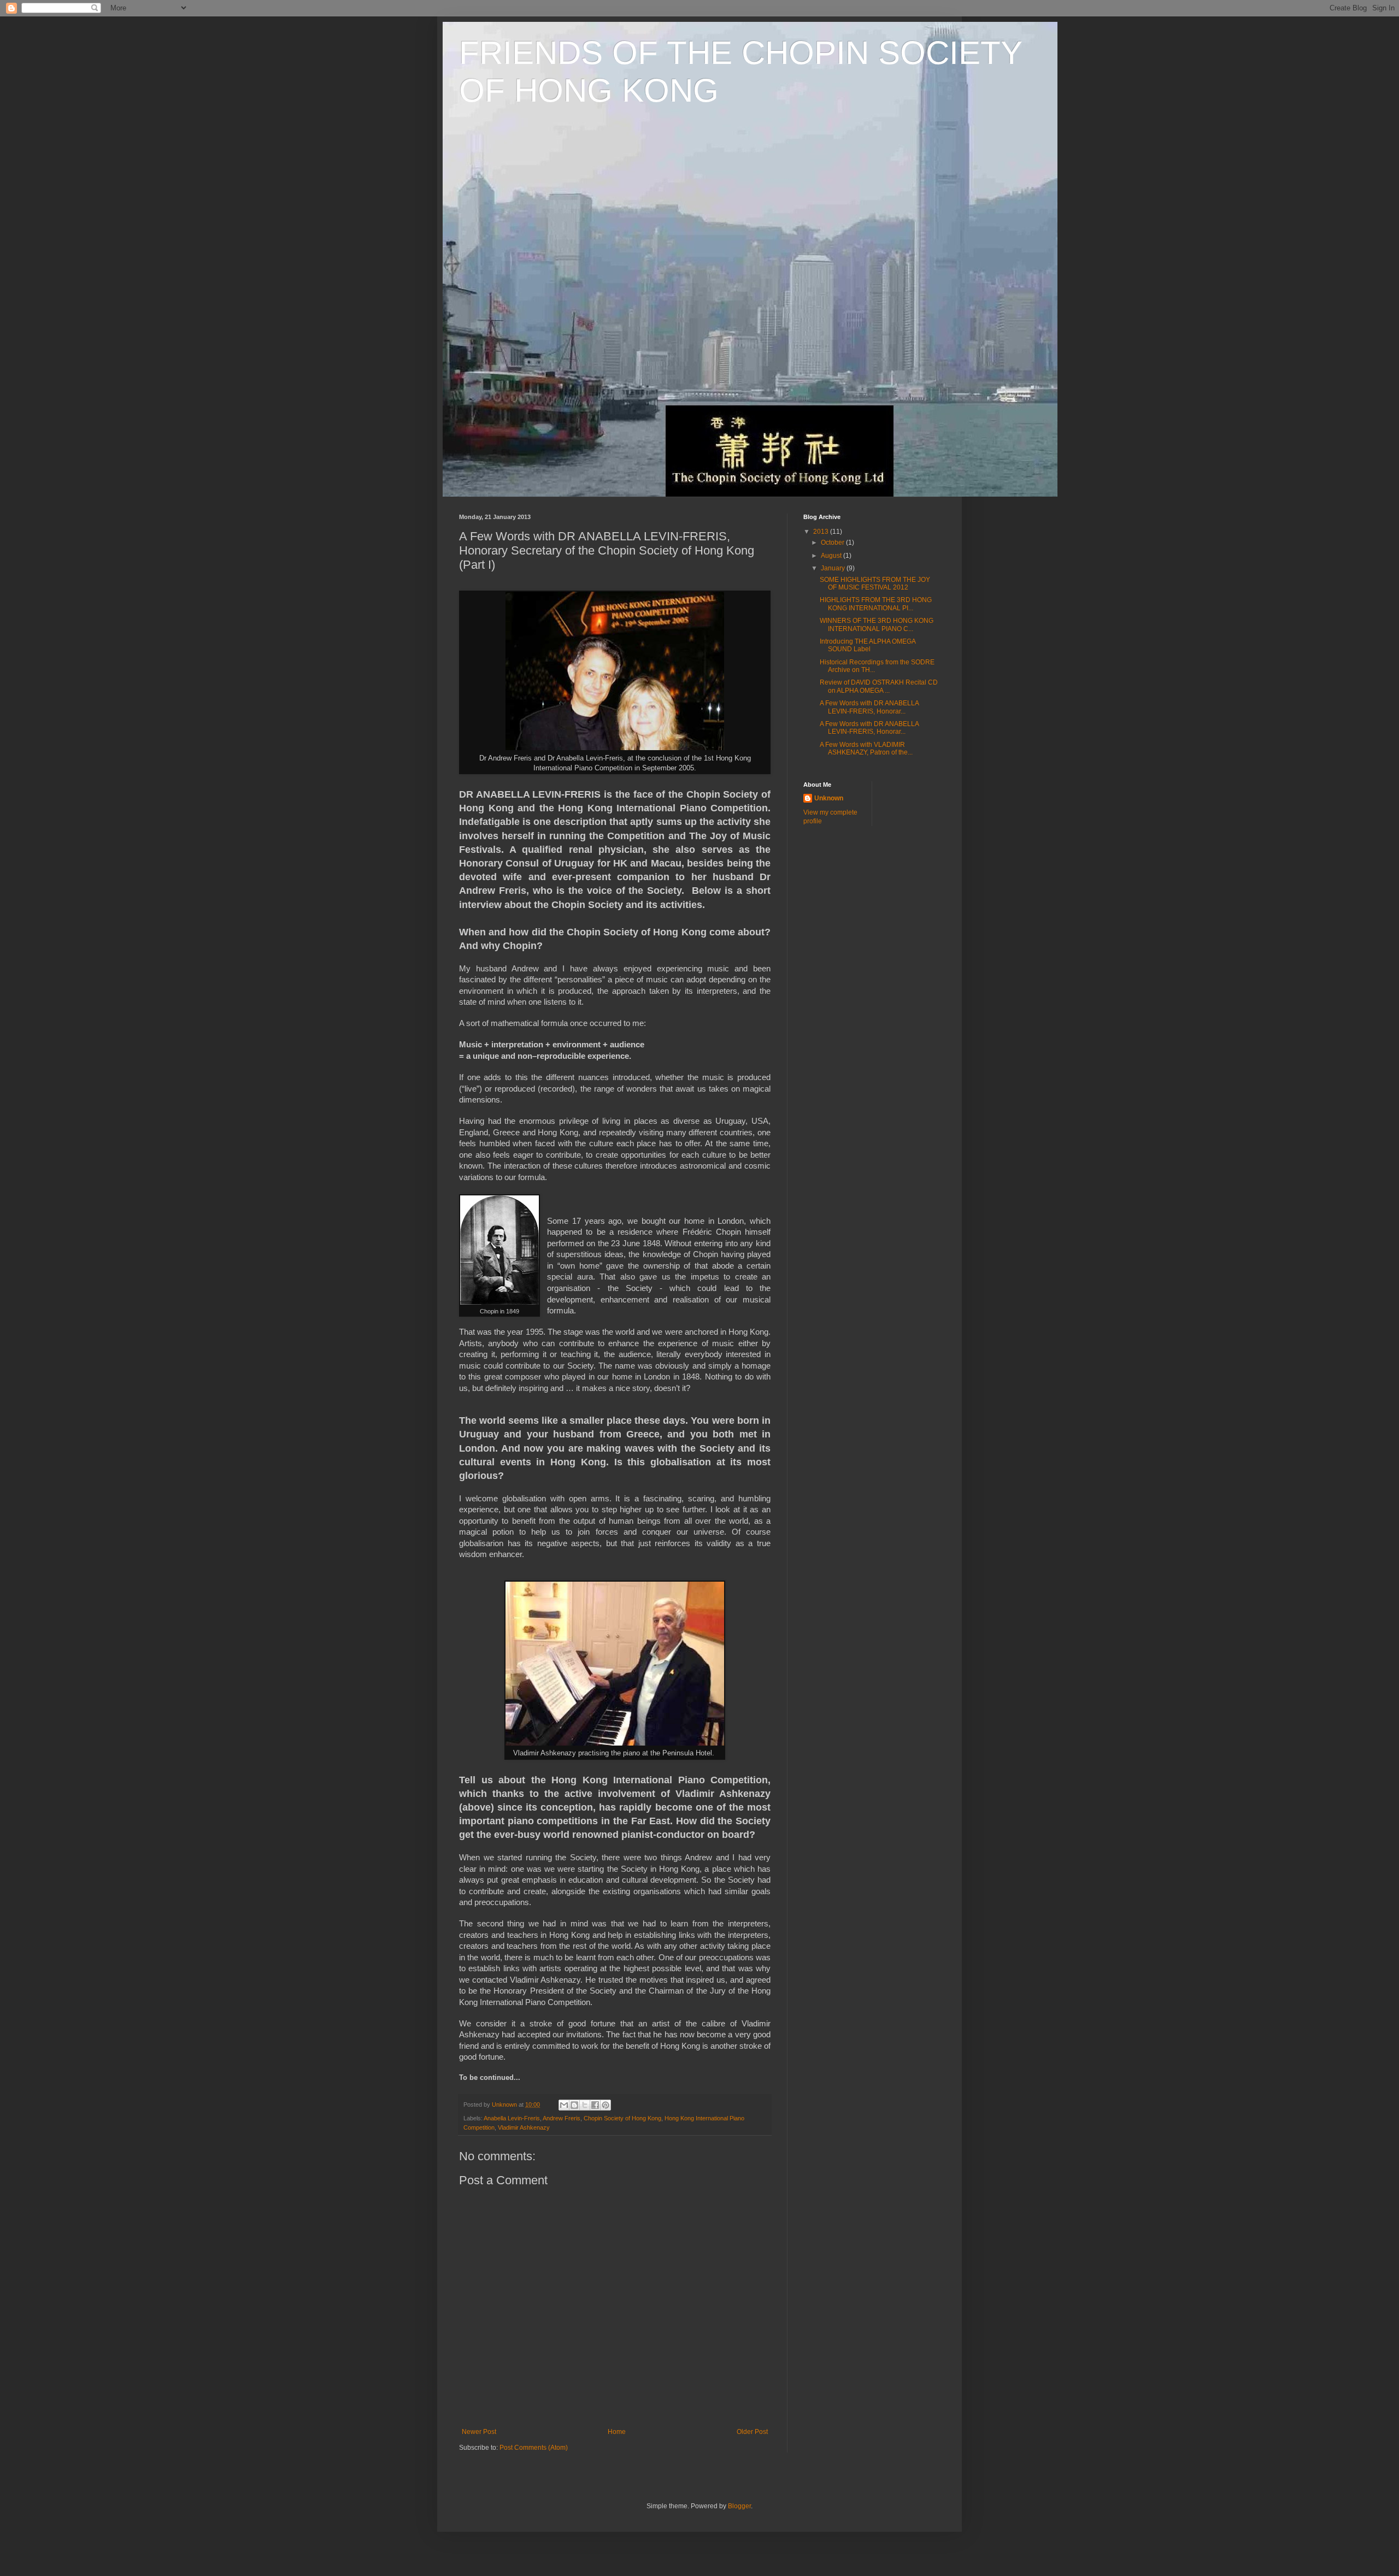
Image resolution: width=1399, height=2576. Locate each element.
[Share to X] (585, 2105)
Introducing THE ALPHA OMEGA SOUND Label (868, 645)
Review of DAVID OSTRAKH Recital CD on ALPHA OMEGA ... (879, 686)
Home (617, 2432)
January (834, 568)
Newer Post (479, 2432)
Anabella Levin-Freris (512, 2118)
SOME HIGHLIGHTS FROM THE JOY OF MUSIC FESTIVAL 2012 (875, 583)
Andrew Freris (562, 2118)
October (833, 543)
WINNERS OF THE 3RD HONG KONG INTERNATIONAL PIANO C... (877, 624)
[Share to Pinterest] (606, 2105)
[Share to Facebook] (595, 2105)
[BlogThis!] (574, 2105)
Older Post (752, 2432)
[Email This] (564, 2105)
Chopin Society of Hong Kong (622, 2118)
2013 (822, 532)
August (832, 556)
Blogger (739, 2506)
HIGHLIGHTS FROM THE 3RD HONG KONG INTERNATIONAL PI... (876, 604)
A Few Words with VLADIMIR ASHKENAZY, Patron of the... (866, 748)
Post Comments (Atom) (534, 2448)
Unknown (829, 798)
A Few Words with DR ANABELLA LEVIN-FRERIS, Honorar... (869, 707)
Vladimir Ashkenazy (524, 2127)
